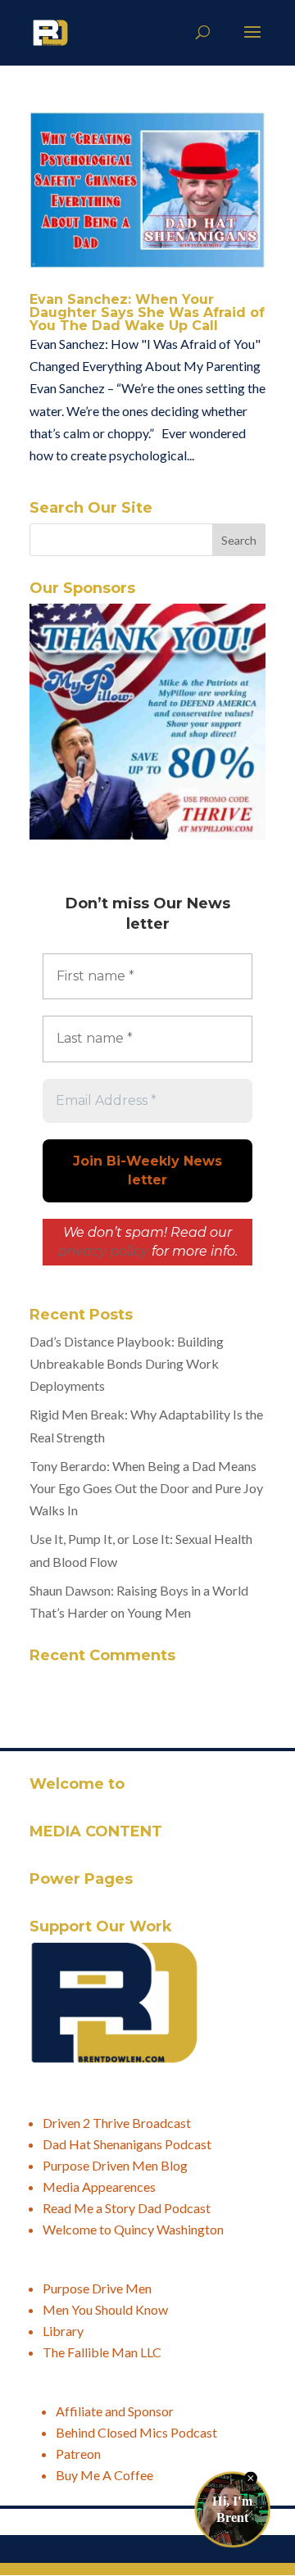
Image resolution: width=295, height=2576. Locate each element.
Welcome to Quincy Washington (133, 2229)
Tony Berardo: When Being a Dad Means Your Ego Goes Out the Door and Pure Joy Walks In (146, 1488)
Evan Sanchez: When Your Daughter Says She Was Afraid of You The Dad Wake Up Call (147, 312)
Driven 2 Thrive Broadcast (117, 2123)
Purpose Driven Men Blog (115, 2165)
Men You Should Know (105, 2309)
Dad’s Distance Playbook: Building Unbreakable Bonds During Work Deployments (127, 1363)
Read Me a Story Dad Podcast (127, 2208)
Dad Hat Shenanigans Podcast (127, 2144)
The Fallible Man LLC (102, 2352)
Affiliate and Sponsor (115, 2411)
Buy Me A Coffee (104, 2475)
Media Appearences (99, 2187)
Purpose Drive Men (97, 2288)
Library (63, 2331)
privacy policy (103, 1251)
